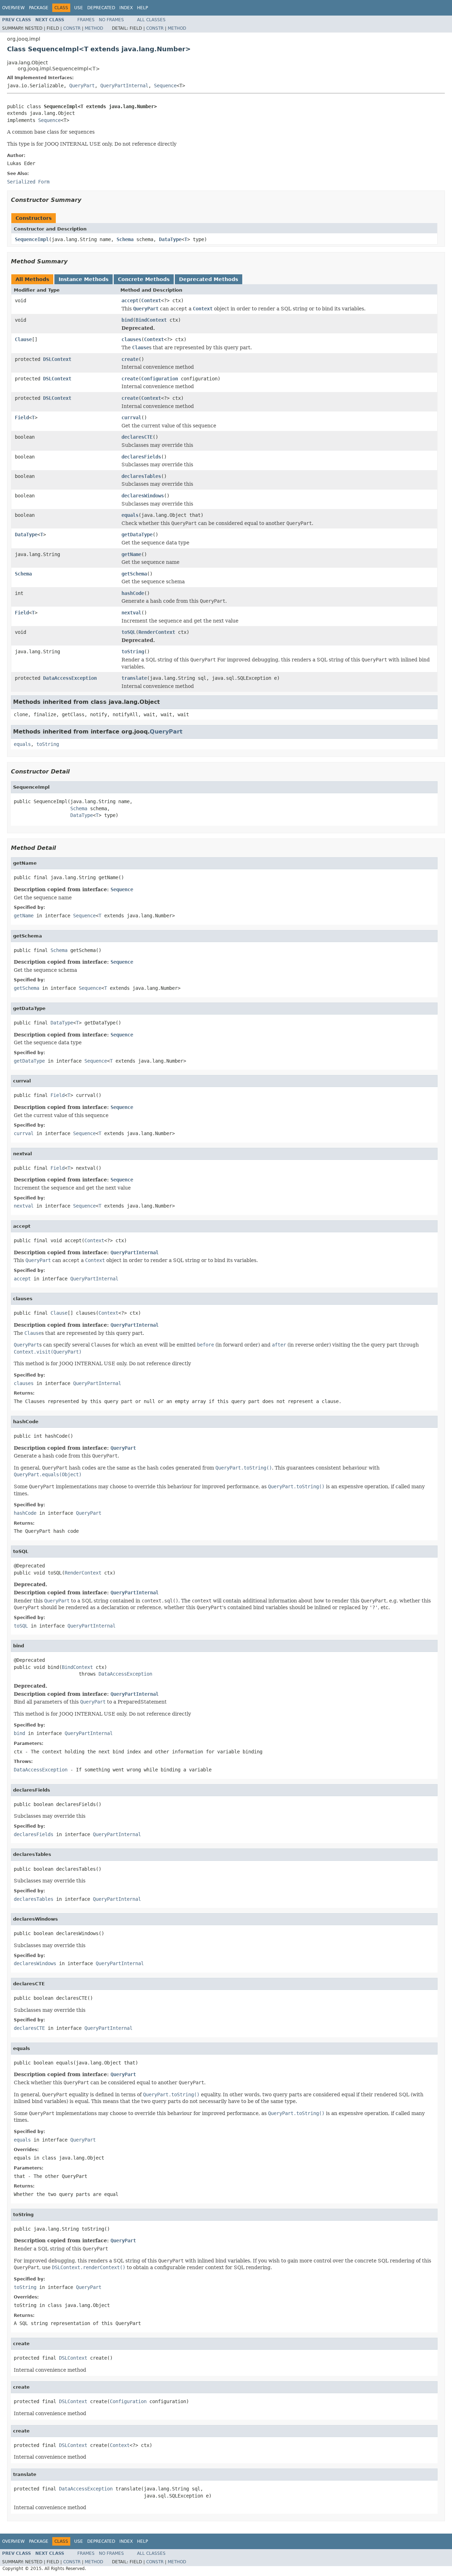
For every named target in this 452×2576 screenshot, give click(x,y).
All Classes (151, 20)
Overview (13, 8)
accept (130, 300)
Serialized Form (28, 182)
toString (133, 652)
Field (22, 417)
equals (130, 515)
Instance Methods (84, 279)
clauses (131, 339)
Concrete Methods (144, 279)
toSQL (129, 632)
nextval (131, 613)
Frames (86, 20)
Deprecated (101, 8)
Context (151, 300)
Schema (125, 239)
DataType (170, 239)
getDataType (137, 535)
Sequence (165, 86)
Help (142, 8)
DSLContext (57, 359)
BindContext (151, 320)
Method (94, 28)
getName (131, 554)
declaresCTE (137, 437)
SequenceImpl (32, 239)
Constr (72, 28)
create (130, 359)
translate (134, 678)
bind (127, 320)
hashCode (133, 593)
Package (39, 8)
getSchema (134, 574)
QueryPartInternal (124, 86)
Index (126, 8)
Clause (23, 339)
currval (131, 417)
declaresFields (141, 457)
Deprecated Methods (209, 279)
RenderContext (157, 632)
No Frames (111, 20)
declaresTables (141, 476)
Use (79, 8)
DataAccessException (70, 678)
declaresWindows (143, 496)
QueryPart (82, 86)
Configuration (160, 379)
